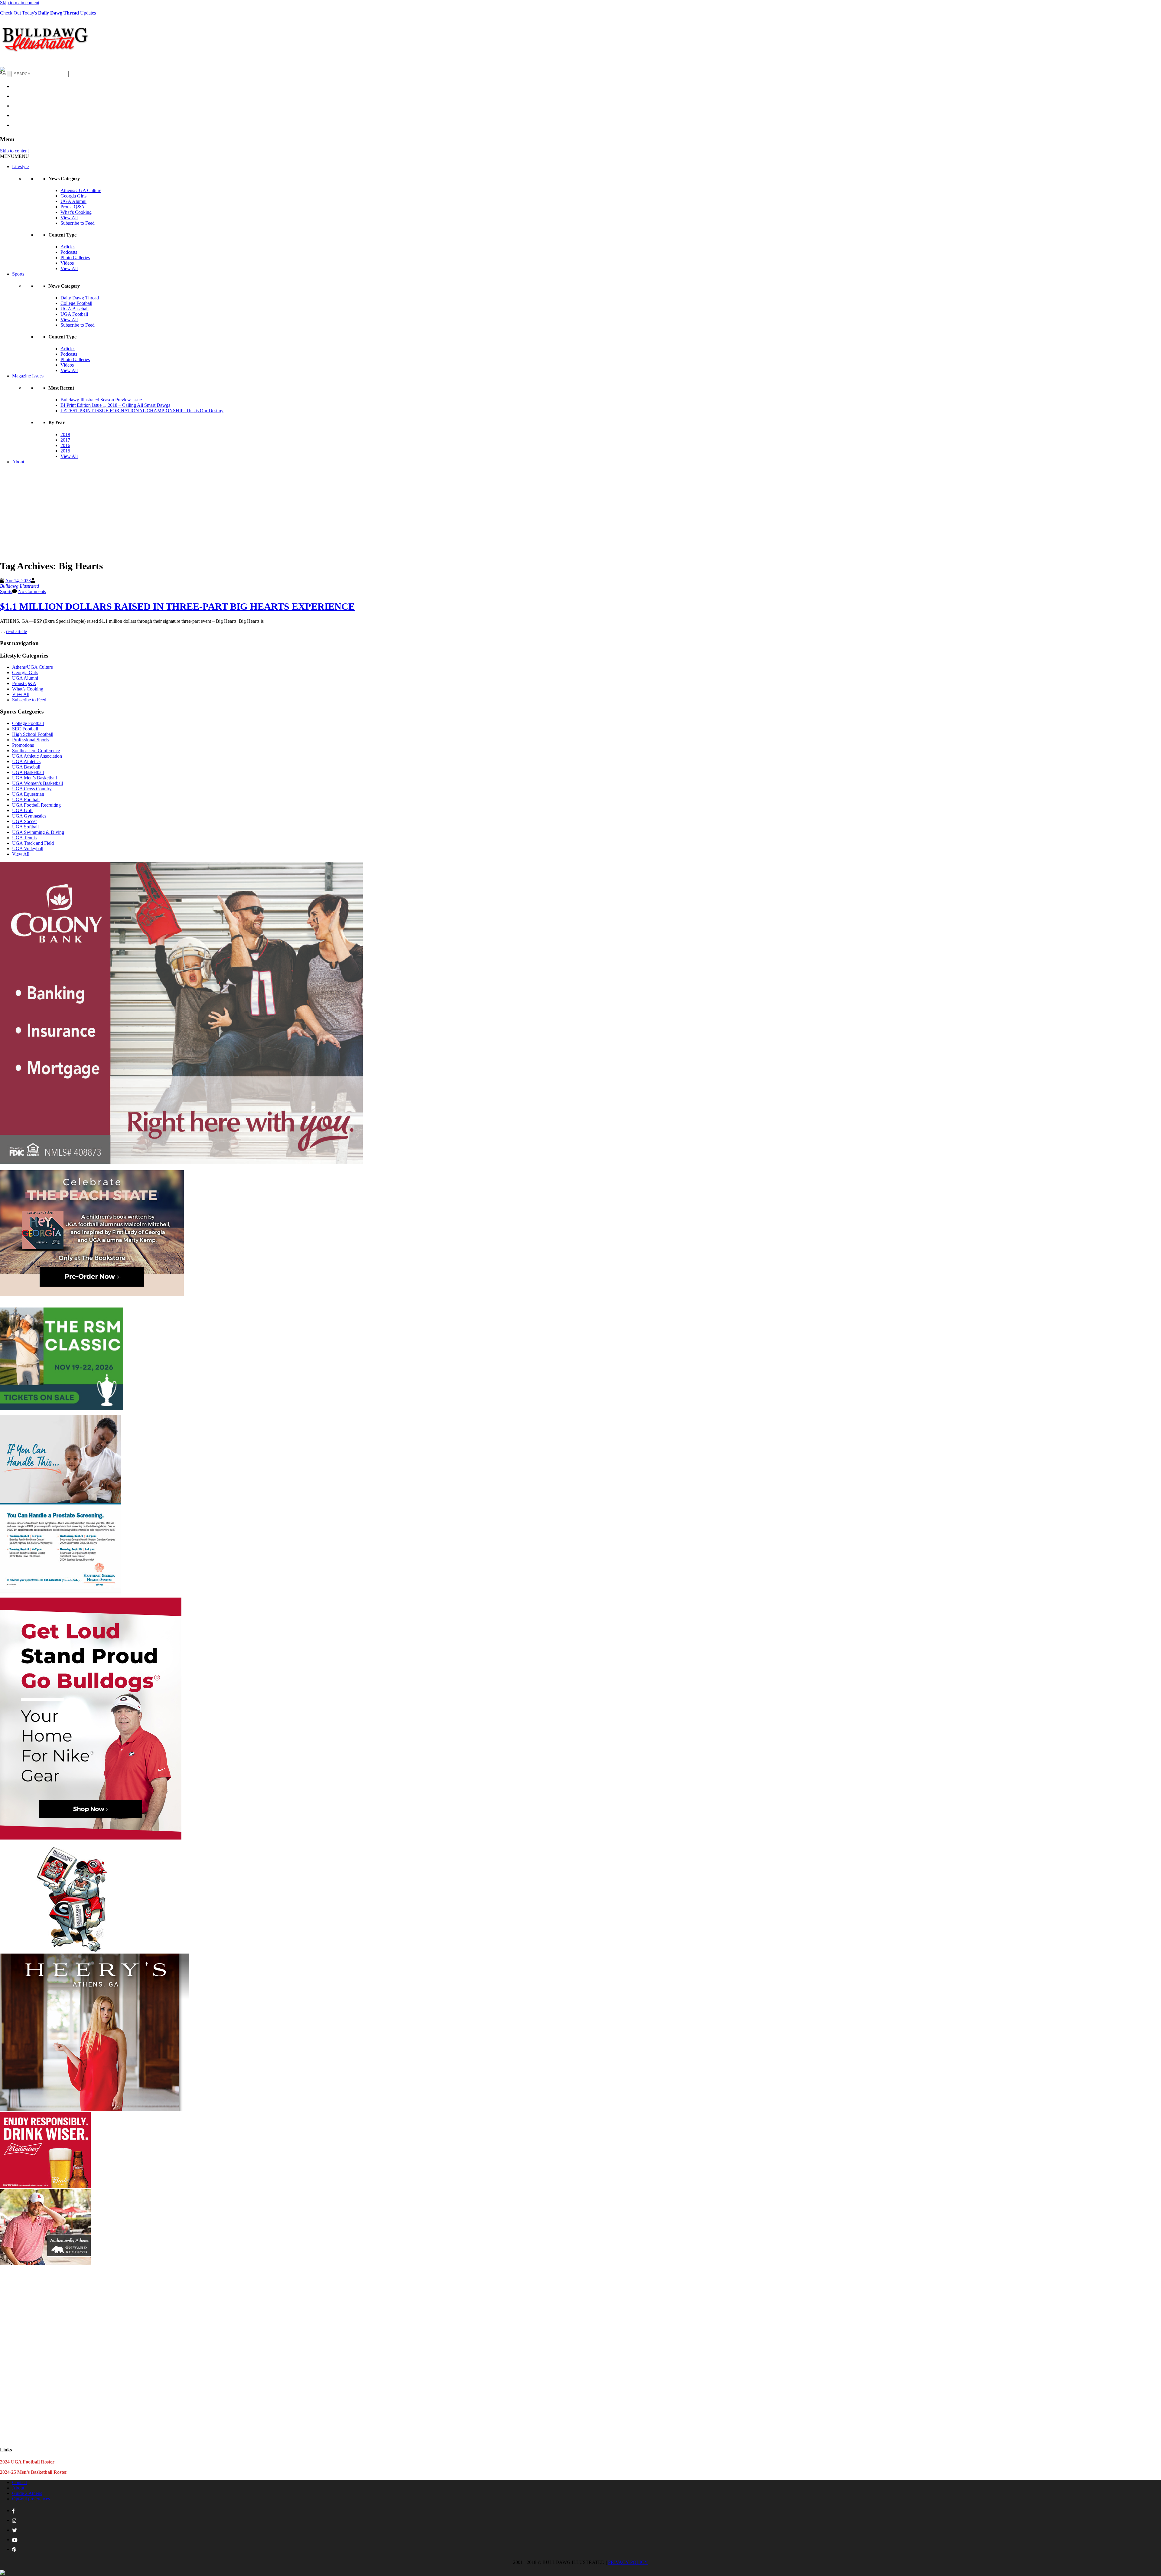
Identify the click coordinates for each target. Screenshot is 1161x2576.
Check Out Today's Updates (48, 13)
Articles (68, 247)
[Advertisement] (580, 512)
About (18, 462)
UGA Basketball (28, 772)
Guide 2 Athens (27, 2493)
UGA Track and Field (33, 843)
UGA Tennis (24, 838)
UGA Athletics (26, 761)
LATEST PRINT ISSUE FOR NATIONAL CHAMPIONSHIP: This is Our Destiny (142, 411)
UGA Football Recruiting (36, 805)
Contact (20, 2482)
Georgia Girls (73, 196)
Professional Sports (30, 740)
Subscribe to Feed (78, 223)
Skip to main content (20, 3)
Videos (67, 263)
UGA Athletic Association (37, 756)
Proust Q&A (73, 207)
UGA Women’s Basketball (37, 783)
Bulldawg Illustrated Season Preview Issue (101, 400)
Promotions (23, 745)
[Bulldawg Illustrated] (45, 54)
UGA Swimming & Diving (38, 832)
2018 (65, 434)
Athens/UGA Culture (81, 190)
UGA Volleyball (28, 849)
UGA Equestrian (28, 794)
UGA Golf (22, 810)
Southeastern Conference (36, 751)
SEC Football (25, 729)
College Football (76, 303)
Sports (18, 274)
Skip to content (14, 151)
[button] (15, 156)
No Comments (32, 591)
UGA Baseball (75, 309)
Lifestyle (20, 167)
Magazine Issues (28, 376)
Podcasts (69, 252)
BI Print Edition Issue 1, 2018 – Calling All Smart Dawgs (115, 405)
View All (69, 218)
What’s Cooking (76, 212)
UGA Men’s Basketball (34, 778)
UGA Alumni (73, 201)
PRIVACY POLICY (628, 2562)
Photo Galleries (75, 258)
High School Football (33, 734)
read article (16, 631)
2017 (65, 440)
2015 (65, 451)
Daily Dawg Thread (80, 298)
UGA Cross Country (32, 789)
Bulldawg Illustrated (20, 586)
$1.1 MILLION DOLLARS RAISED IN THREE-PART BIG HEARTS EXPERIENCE (177, 606)
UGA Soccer (24, 821)
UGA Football (74, 314)
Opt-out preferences (31, 2499)
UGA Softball (25, 827)
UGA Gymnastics (29, 816)
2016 (65, 445)
